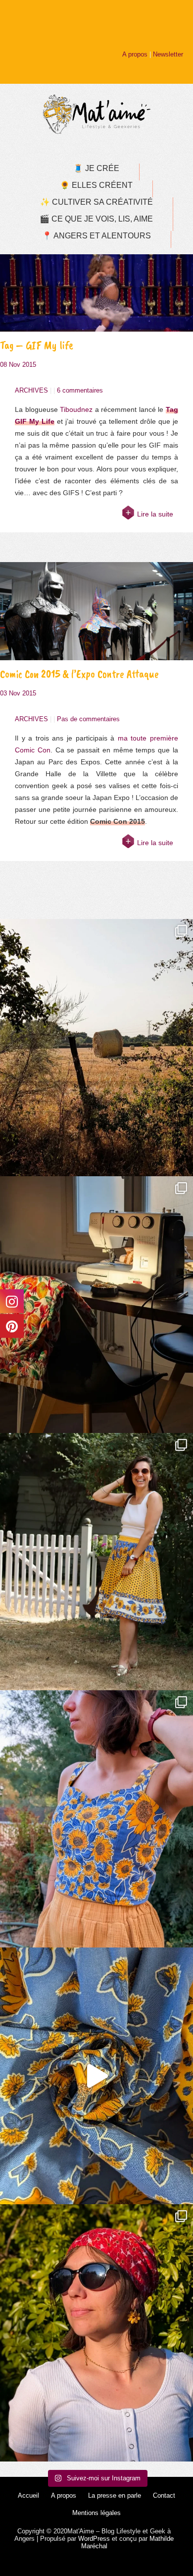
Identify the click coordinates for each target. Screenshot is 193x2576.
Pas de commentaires (88, 719)
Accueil (28, 2495)
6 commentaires (80, 390)
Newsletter (168, 54)
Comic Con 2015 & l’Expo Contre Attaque (79, 674)
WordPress (94, 2539)
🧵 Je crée (96, 168)
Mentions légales (96, 2513)
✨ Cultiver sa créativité (96, 202)
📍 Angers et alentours (96, 236)
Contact (164, 2495)
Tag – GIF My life (37, 345)
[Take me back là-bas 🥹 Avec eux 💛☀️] (96, 1048)
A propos (135, 54)
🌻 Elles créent (96, 185)
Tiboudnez (76, 409)
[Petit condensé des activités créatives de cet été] (96, 1305)
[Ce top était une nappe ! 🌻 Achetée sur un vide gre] (96, 1819)
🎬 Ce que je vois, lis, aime (96, 219)
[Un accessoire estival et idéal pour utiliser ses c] (96, 2333)
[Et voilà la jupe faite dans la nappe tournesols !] (96, 1562)
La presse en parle (115, 2495)
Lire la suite (155, 514)
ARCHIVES (31, 390)
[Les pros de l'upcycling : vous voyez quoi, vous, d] (96, 2076)
